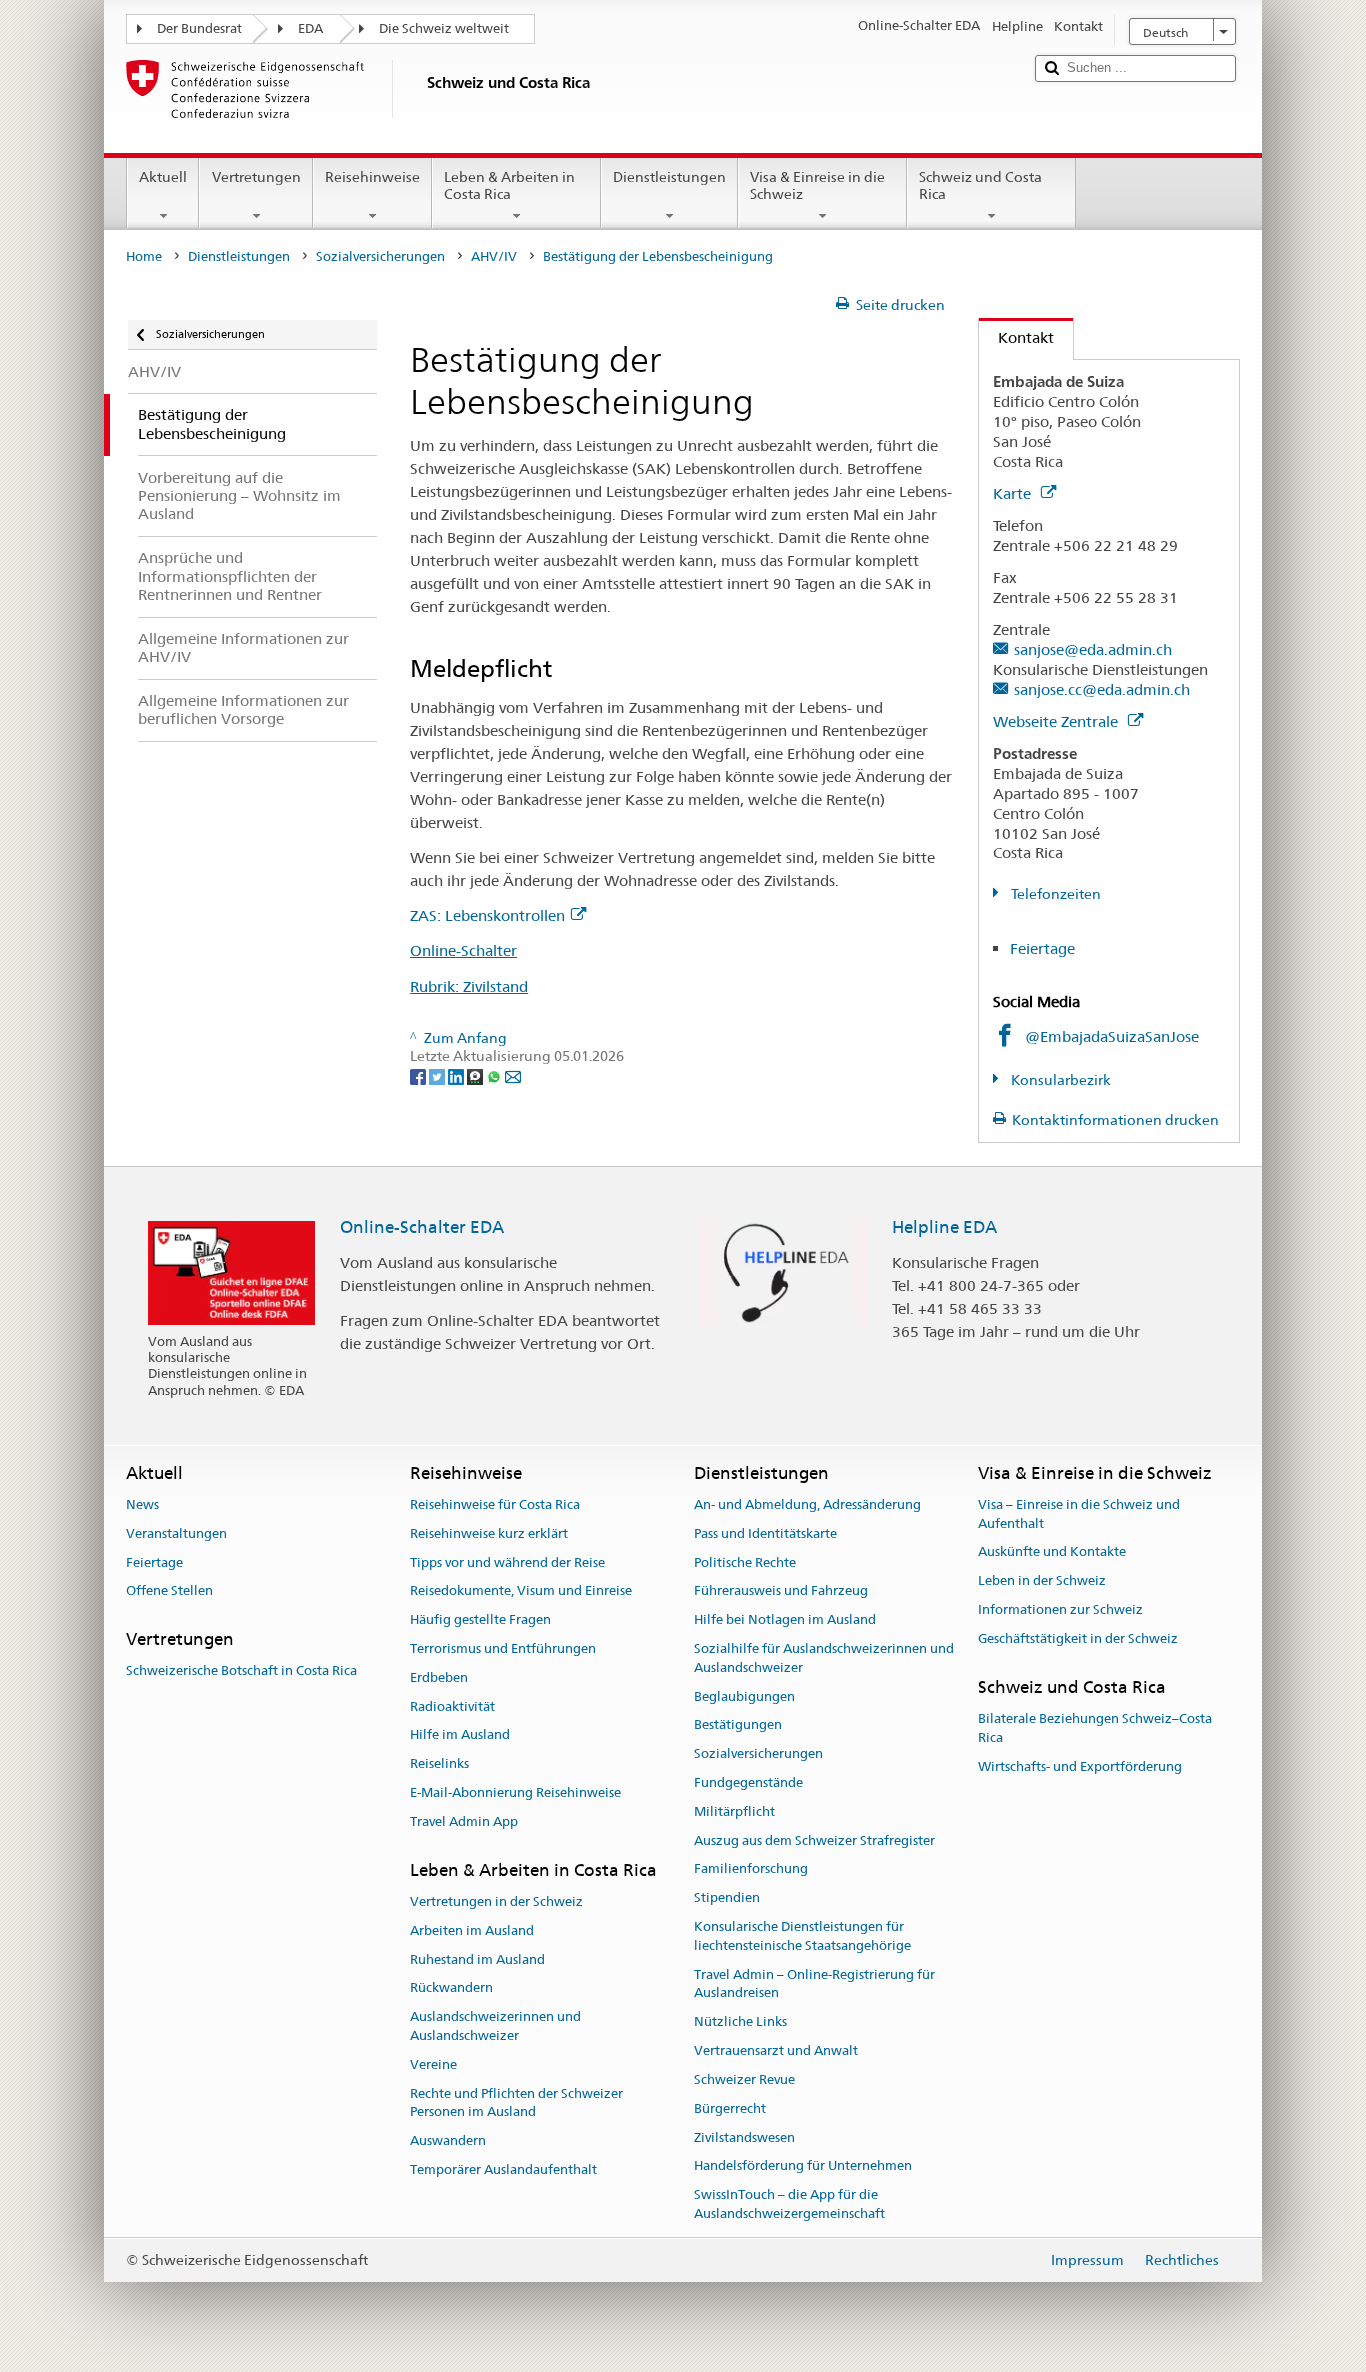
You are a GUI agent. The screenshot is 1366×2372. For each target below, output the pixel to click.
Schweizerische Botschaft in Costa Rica (241, 1671)
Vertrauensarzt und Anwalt (776, 2050)
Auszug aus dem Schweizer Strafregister (814, 1840)
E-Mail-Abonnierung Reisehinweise (515, 1792)
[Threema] (476, 1075)
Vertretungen (256, 177)
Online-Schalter (463, 950)
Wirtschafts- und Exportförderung (1080, 1766)
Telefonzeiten (1054, 894)
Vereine (433, 2064)
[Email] (513, 1075)
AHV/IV (494, 256)
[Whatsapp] (495, 1075)
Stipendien (727, 1897)
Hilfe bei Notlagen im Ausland (785, 1619)
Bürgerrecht (730, 2108)
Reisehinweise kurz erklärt (489, 1533)
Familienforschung (751, 1869)
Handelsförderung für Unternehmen (803, 2166)
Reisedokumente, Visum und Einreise (521, 1591)
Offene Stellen (169, 1591)
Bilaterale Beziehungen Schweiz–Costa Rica (1095, 1728)
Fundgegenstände (748, 1782)
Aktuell (163, 177)
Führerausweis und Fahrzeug (781, 1591)
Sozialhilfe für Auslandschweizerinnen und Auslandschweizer (824, 1658)
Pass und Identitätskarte (765, 1533)
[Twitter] (438, 1075)
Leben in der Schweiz (1042, 1581)
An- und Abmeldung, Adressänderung (807, 1504)
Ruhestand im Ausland (477, 1959)
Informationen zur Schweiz (1060, 1609)
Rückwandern (451, 1988)
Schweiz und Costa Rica (980, 185)
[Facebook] (419, 1075)
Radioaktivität (452, 1706)
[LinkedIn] (457, 1075)
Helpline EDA (944, 1227)
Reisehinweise (372, 177)
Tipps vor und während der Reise (507, 1562)
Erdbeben (439, 1677)
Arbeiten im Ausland (472, 1930)
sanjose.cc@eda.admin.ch (1102, 689)
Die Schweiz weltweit (444, 28)
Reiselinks (439, 1763)
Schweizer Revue (744, 2079)
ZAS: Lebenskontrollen (487, 915)
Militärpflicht (734, 1811)
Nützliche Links (740, 2022)
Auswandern (448, 2140)
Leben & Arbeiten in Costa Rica (509, 185)
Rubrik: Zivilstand (469, 986)
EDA (310, 28)
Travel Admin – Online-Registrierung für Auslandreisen (814, 1984)
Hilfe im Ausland (460, 1735)
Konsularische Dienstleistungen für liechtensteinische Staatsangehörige (802, 1936)
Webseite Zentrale (1057, 721)
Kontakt (1016, 337)
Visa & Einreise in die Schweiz (817, 185)
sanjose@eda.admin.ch (1093, 649)
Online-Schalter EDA (422, 1227)
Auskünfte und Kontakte (1052, 1552)
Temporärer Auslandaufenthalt (503, 2169)
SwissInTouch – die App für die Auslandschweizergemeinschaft (789, 2204)
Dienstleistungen (669, 177)
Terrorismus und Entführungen (503, 1648)
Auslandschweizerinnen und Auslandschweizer (495, 2026)
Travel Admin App (464, 1821)
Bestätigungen (738, 1725)
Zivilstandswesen (744, 2137)
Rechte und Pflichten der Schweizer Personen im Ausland (516, 2103)
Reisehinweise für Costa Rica (495, 1504)
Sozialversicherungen (380, 256)
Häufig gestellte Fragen (480, 1619)
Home (144, 256)
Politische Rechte (745, 1562)
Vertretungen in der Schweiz (496, 1901)
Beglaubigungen (744, 1696)
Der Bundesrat (199, 28)
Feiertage (1042, 948)
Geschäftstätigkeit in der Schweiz (1078, 1638)
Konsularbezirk (1059, 1080)
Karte (1014, 493)
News (142, 1504)
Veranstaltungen (176, 1533)
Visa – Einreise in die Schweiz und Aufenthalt (1079, 1514)
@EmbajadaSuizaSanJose (1112, 1036)
